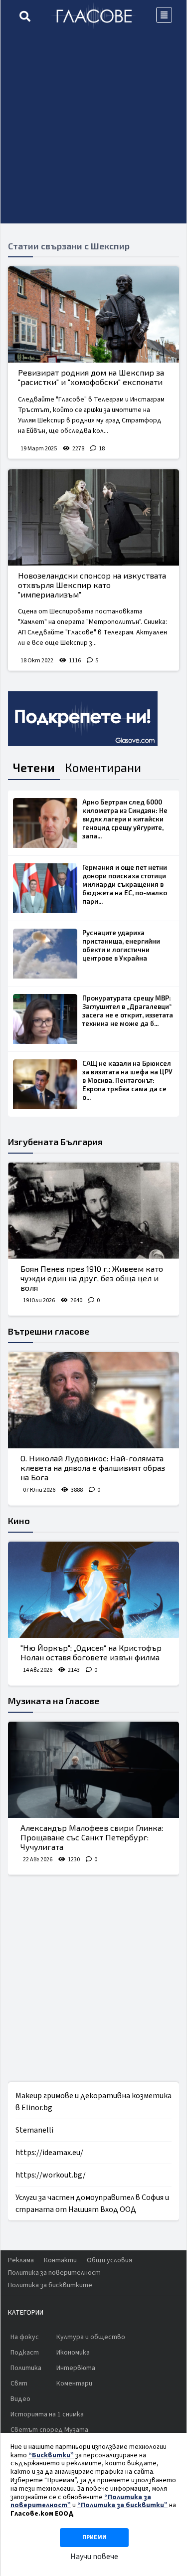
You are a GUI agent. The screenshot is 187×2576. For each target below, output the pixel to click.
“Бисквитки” (51, 2455)
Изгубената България (55, 1142)
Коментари (74, 2383)
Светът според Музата (49, 2430)
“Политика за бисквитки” (122, 2505)
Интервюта (76, 2368)
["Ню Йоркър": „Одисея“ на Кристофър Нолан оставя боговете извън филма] (93, 1590)
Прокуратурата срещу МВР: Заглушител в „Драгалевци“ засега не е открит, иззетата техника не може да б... (128, 1011)
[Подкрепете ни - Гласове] (83, 719)
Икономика (73, 2353)
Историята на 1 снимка (47, 2414)
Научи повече (94, 2557)
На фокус (25, 2337)
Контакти (60, 2260)
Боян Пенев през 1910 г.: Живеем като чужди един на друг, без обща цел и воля (92, 1278)
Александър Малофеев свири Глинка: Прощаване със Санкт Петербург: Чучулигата (92, 1837)
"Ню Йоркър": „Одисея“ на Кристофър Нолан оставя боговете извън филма (91, 1652)
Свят (19, 2383)
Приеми (94, 2537)
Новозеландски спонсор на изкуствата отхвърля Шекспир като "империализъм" (92, 585)
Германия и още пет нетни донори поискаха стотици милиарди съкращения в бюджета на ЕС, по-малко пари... (125, 884)
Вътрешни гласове (49, 1331)
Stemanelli (34, 2130)
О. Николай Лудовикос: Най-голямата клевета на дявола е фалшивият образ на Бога (93, 1468)
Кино (19, 1521)
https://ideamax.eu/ (49, 2153)
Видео (20, 2399)
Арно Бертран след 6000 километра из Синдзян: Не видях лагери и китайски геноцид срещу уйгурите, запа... (125, 819)
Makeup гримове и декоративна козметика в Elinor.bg (93, 2102)
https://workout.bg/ (51, 2175)
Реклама (21, 2260)
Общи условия (109, 2260)
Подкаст (25, 2353)
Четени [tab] (34, 767)
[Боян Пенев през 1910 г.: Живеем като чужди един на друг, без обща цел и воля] (93, 1211)
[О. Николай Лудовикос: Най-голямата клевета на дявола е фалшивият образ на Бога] (93, 1400)
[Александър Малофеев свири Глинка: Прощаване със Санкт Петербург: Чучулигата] (93, 1770)
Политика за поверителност (54, 2273)
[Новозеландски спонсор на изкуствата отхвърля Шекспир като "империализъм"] (93, 517)
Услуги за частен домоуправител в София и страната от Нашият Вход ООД (92, 2203)
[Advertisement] (93, 130)
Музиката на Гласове (54, 1701)
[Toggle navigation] (164, 15)
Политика (26, 2368)
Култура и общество (91, 2337)
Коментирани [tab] (103, 767)
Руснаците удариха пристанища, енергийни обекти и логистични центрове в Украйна (121, 945)
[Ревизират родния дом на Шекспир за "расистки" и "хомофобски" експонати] (93, 314)
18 (102, 449)
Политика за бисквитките (50, 2285)
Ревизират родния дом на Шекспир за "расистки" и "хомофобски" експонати (91, 377)
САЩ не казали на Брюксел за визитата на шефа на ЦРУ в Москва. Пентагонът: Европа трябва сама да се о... (127, 1080)
